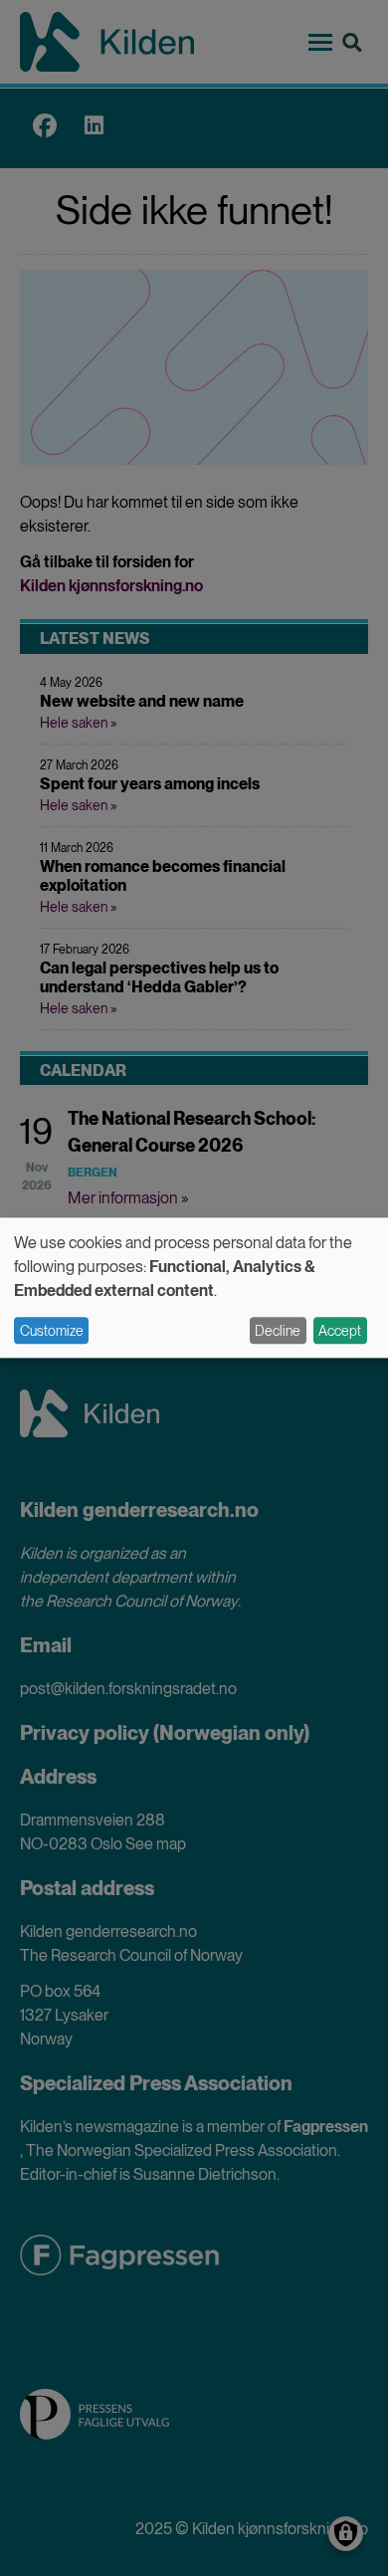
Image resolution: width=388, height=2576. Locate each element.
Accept (340, 1331)
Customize (52, 1331)
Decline (278, 1331)
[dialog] (194, 1288)
